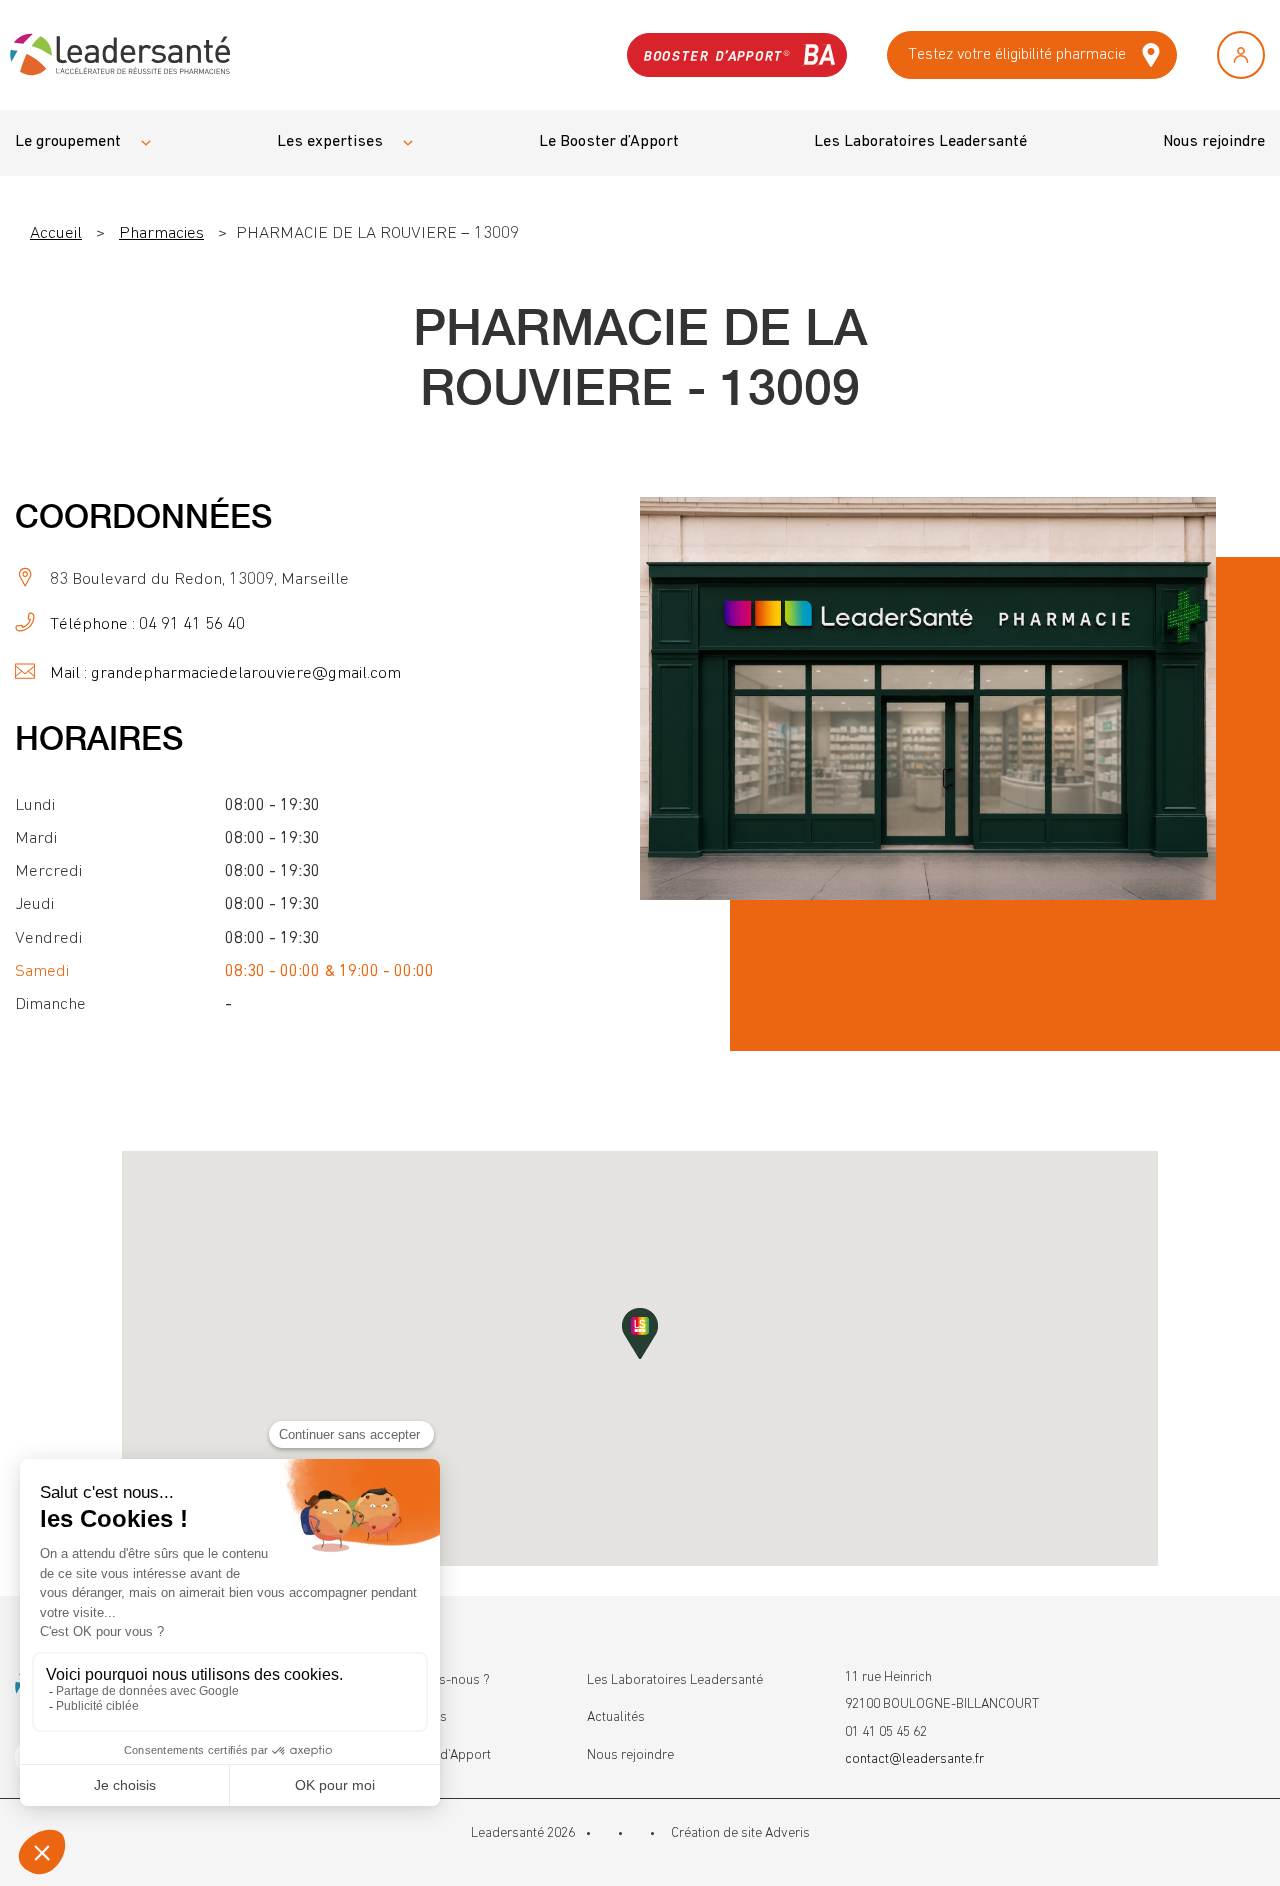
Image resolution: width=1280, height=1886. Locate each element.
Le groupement (68, 142)
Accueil (56, 233)
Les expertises (330, 142)
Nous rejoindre (1214, 142)
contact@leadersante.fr (914, 1759)
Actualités (616, 1717)
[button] (640, 1333)
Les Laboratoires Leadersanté (920, 142)
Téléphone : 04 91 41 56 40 (147, 624)
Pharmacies (161, 233)
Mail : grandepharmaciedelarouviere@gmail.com (225, 673)
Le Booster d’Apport (609, 142)
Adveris (787, 1833)
